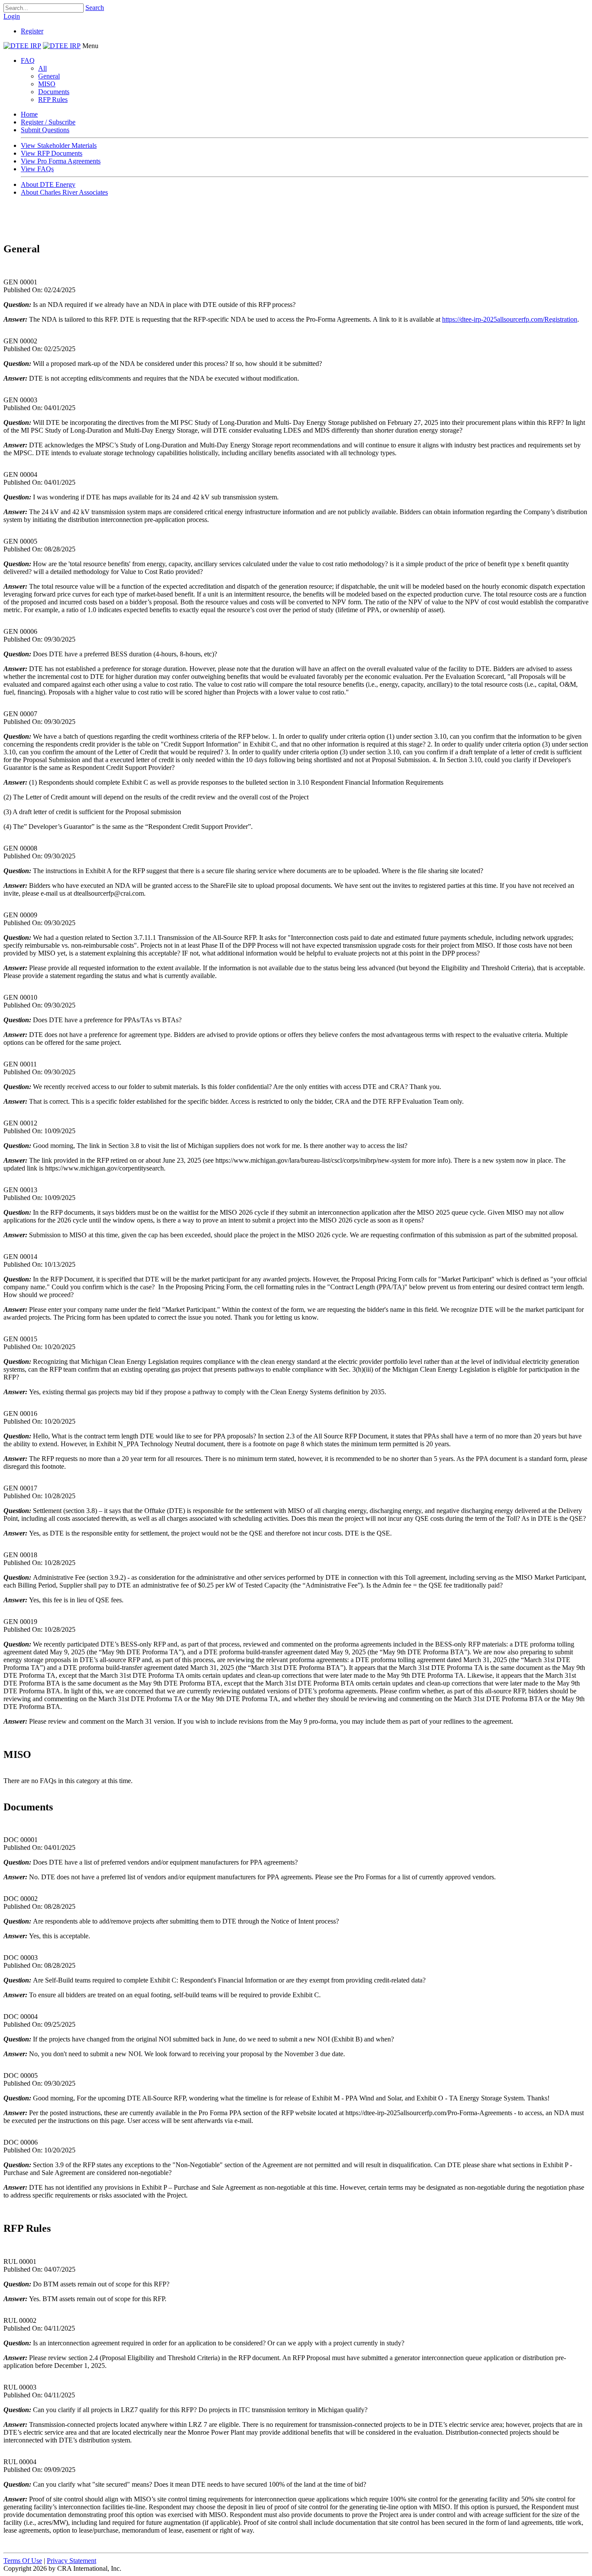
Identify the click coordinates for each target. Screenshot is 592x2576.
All (42, 68)
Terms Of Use (23, 2561)
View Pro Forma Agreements (61, 161)
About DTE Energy (48, 184)
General (49, 76)
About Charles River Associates (64, 192)
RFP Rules (53, 99)
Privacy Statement (72, 2561)
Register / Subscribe (48, 122)
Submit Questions (45, 130)
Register (32, 31)
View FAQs (37, 169)
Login (12, 16)
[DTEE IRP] (22, 46)
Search (95, 8)
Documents (54, 92)
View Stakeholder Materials (59, 145)
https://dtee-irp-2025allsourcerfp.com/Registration (510, 319)
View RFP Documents (52, 153)
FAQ (28, 60)
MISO (47, 84)
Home (29, 114)
